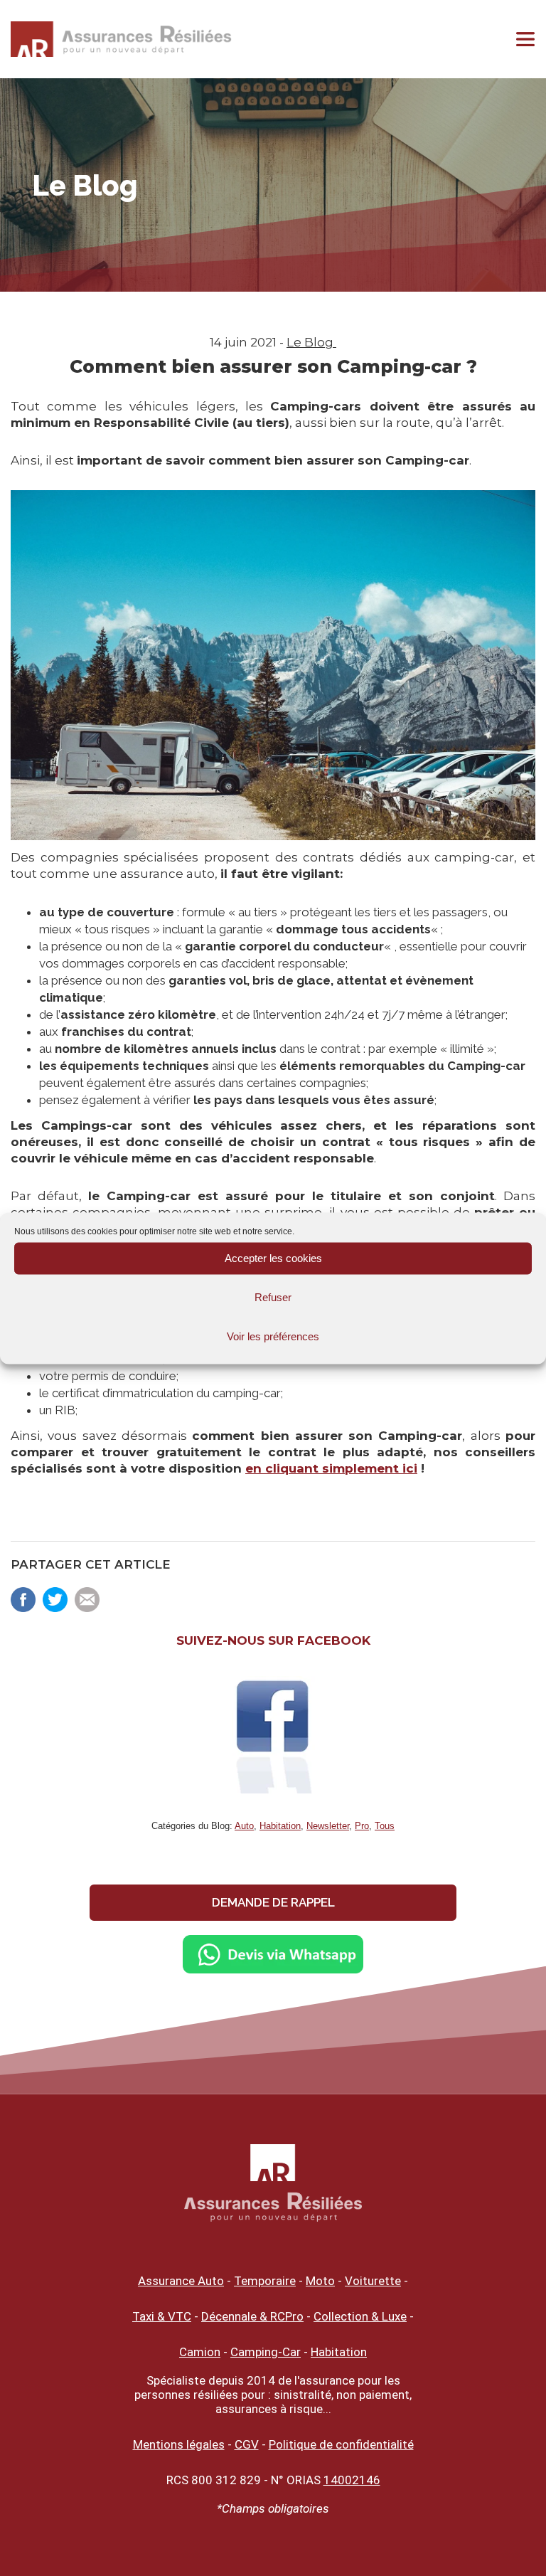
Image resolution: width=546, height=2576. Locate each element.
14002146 (352, 2480)
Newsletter (328, 1826)
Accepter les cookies (273, 1258)
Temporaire (265, 2281)
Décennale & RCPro (252, 2316)
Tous (385, 1826)
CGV (247, 2444)
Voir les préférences (273, 1336)
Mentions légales (179, 2444)
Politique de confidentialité (341, 2444)
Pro (362, 1826)
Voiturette (373, 2281)
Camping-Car (266, 2352)
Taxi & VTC (162, 2316)
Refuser (273, 1297)
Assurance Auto (181, 2281)
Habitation (280, 1826)
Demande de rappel (273, 1902)
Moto (320, 2281)
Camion (200, 2352)
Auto (244, 1826)
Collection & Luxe (360, 2316)
